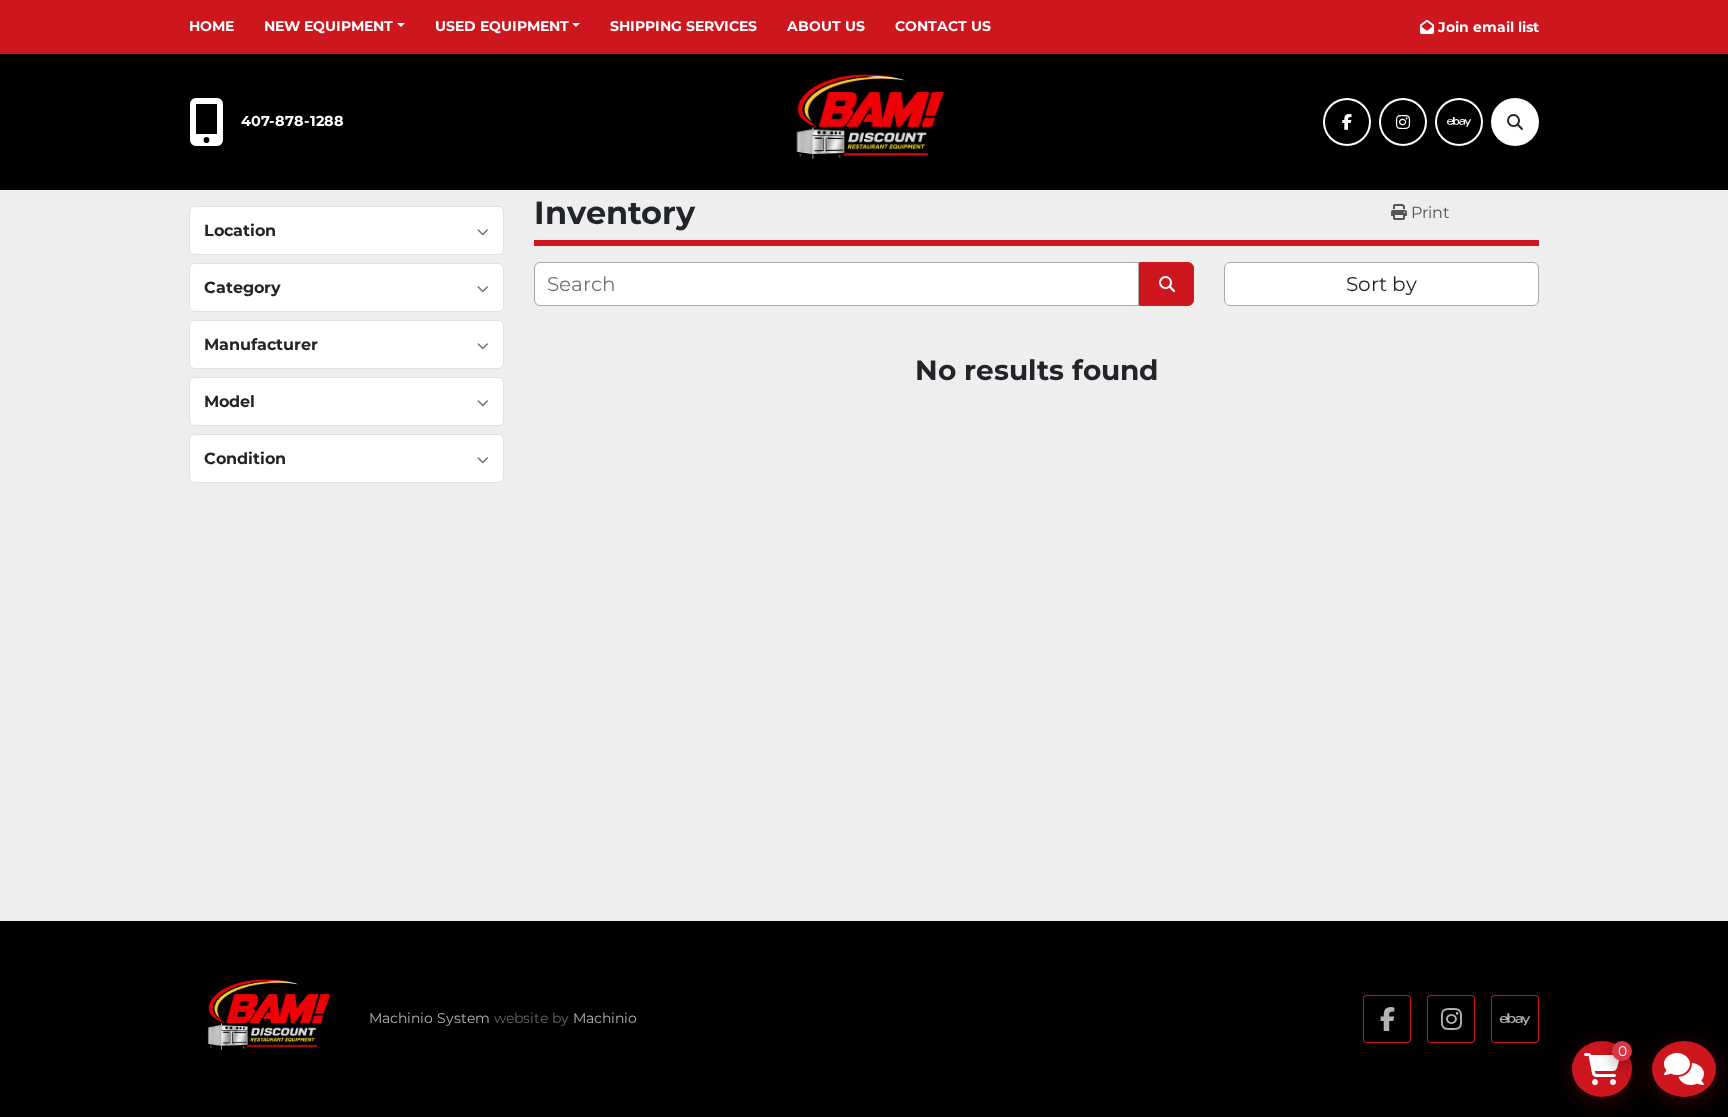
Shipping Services (683, 26)
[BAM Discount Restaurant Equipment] (264, 1019)
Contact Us (943, 26)
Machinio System (429, 1018)
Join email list (1488, 27)
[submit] (1166, 284)
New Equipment (328, 26)
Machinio (605, 1018)
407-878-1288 (292, 121)
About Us (826, 26)
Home (211, 26)
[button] (334, 26)
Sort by (1381, 284)
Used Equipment (502, 26)
